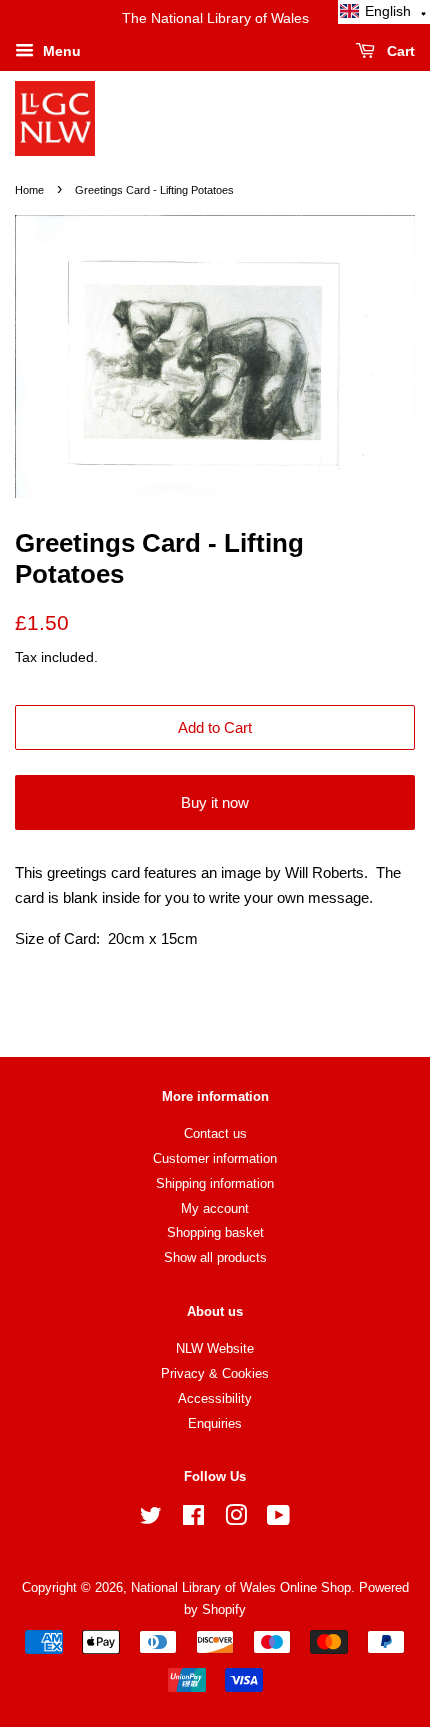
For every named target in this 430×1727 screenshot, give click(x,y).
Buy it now (215, 802)
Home (29, 190)
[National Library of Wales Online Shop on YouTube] (278, 1519)
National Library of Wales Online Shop (241, 1587)
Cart (399, 51)
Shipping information (215, 1183)
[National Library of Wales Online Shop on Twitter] (151, 1519)
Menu (60, 51)
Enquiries (215, 1423)
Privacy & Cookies (215, 1373)
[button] (384, 12)
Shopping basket (215, 1232)
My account (215, 1208)
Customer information (215, 1158)
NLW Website (215, 1348)
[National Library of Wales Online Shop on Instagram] (236, 1519)
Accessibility (215, 1398)
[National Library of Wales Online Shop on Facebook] (193, 1519)
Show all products (215, 1257)
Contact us (215, 1133)
